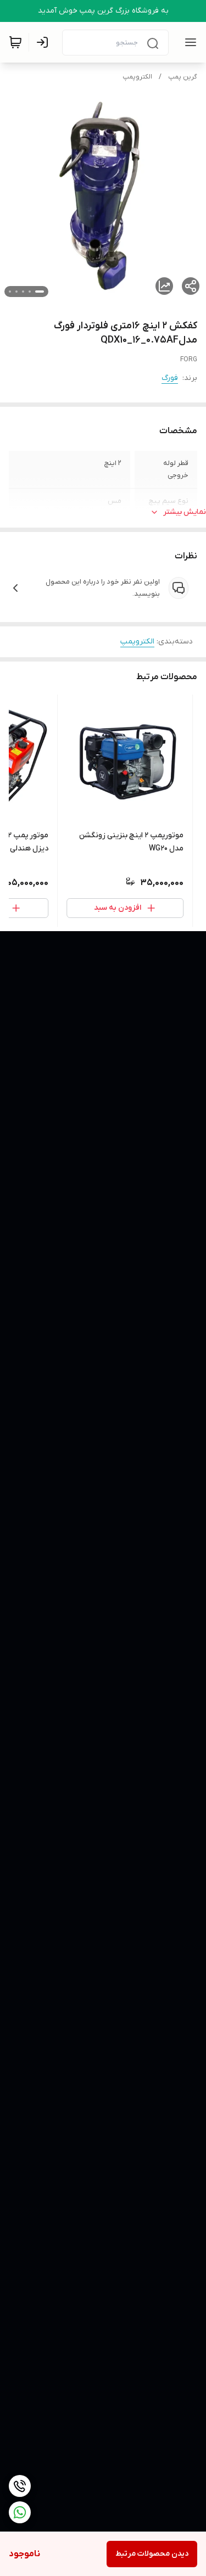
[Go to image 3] (23, 292)
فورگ (170, 378)
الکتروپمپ (137, 77)
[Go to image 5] (10, 292)
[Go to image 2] (30, 292)
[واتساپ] (20, 2512)
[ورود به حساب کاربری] (44, 42)
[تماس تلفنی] (20, 2486)
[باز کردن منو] (188, 42)
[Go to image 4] (16, 292)
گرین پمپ (183, 77)
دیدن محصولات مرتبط (152, 2554)
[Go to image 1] (40, 292)
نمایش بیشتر (185, 512)
